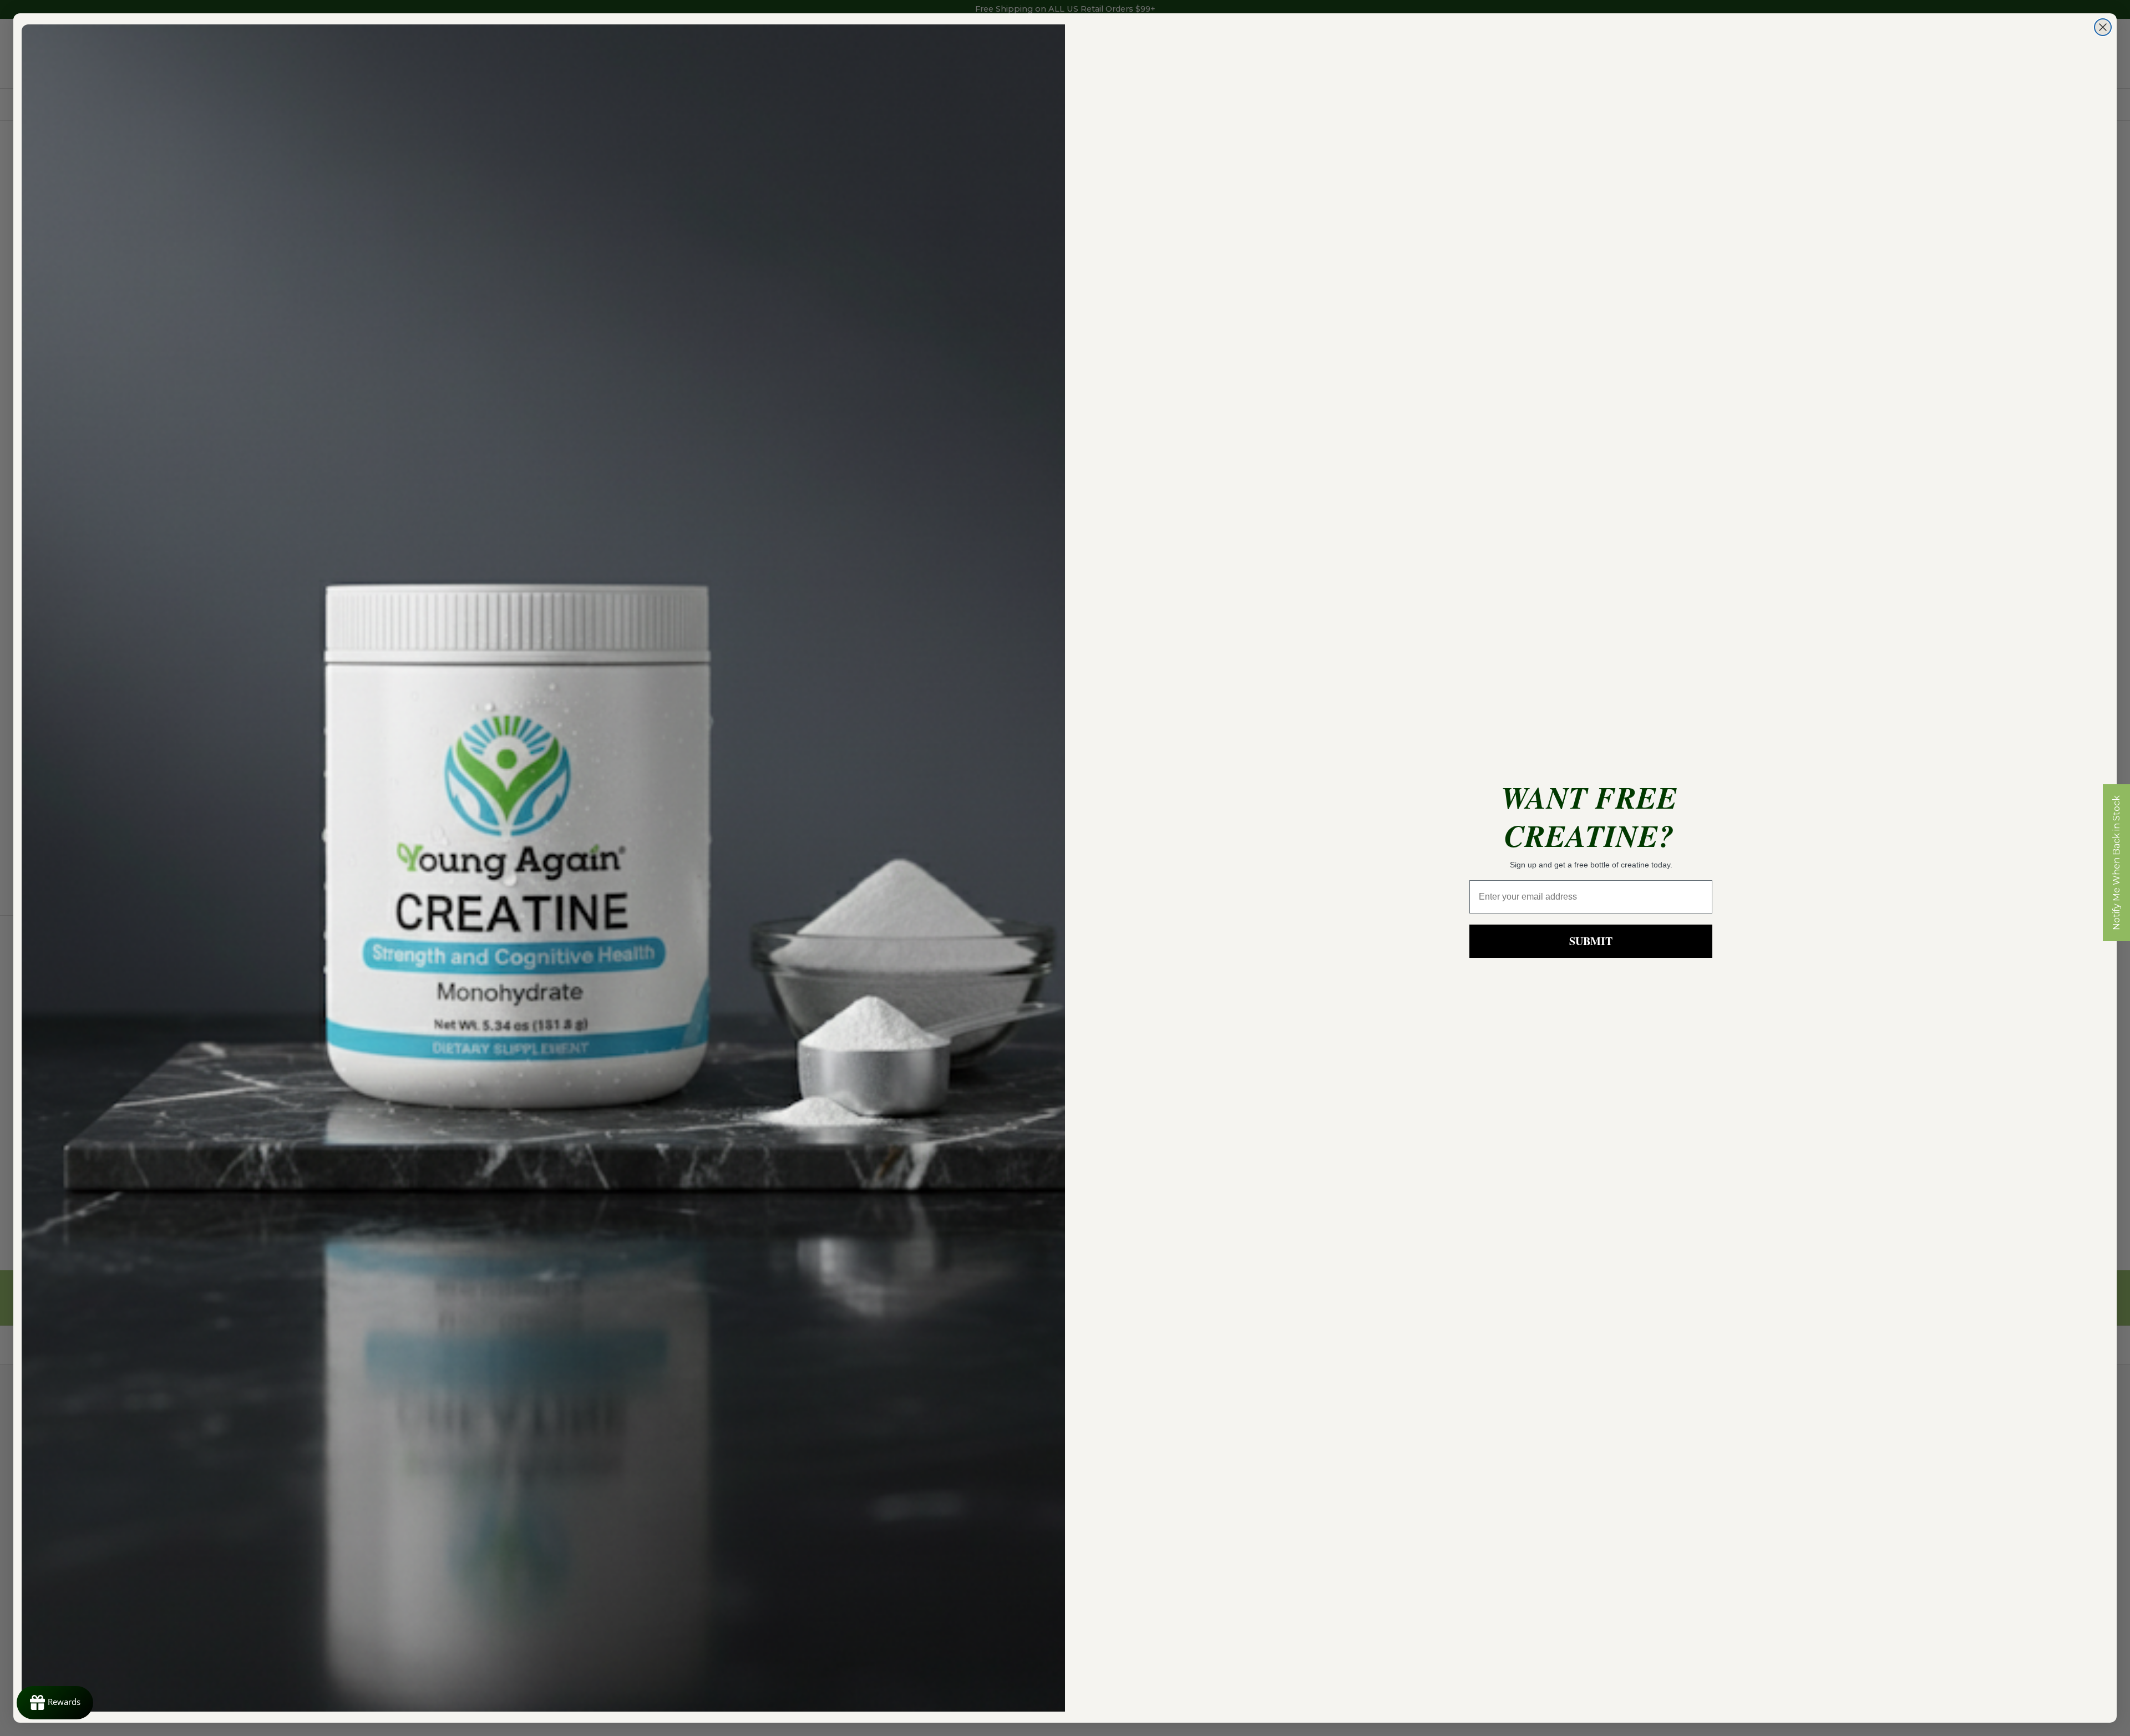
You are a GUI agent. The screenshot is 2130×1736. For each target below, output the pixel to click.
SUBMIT (1591, 941)
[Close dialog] (2103, 27)
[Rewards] (55, 1703)
